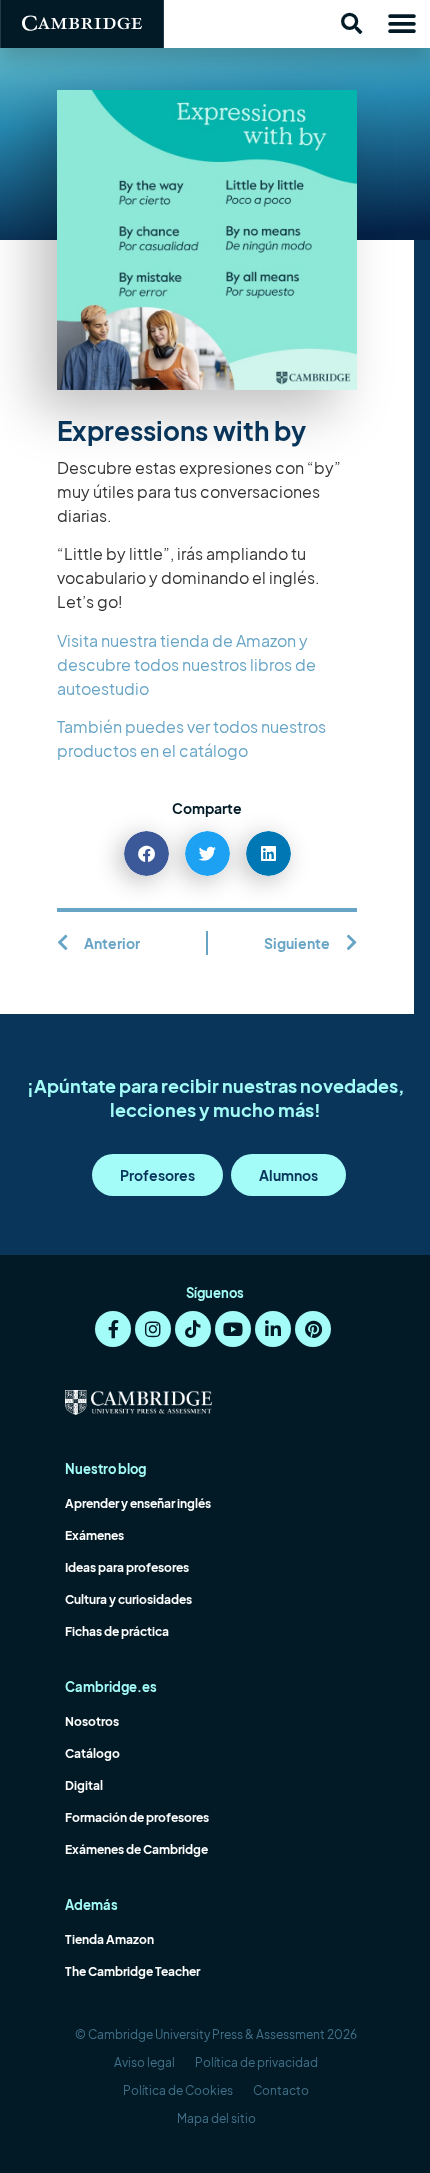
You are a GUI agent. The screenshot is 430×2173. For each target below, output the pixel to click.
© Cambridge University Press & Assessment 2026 (216, 2034)
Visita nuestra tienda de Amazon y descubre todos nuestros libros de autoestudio (186, 664)
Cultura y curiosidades (128, 1599)
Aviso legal (144, 2062)
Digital (84, 1785)
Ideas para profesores (127, 1567)
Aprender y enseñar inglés (138, 1503)
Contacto (281, 2090)
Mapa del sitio (216, 2118)
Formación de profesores (137, 1817)
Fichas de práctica (117, 1631)
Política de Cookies (178, 2090)
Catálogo (92, 1753)
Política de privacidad (256, 2062)
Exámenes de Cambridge (136, 1849)
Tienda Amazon (109, 1939)
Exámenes (94, 1535)
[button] (351, 24)
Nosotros (92, 1721)
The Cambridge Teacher (132, 1971)
